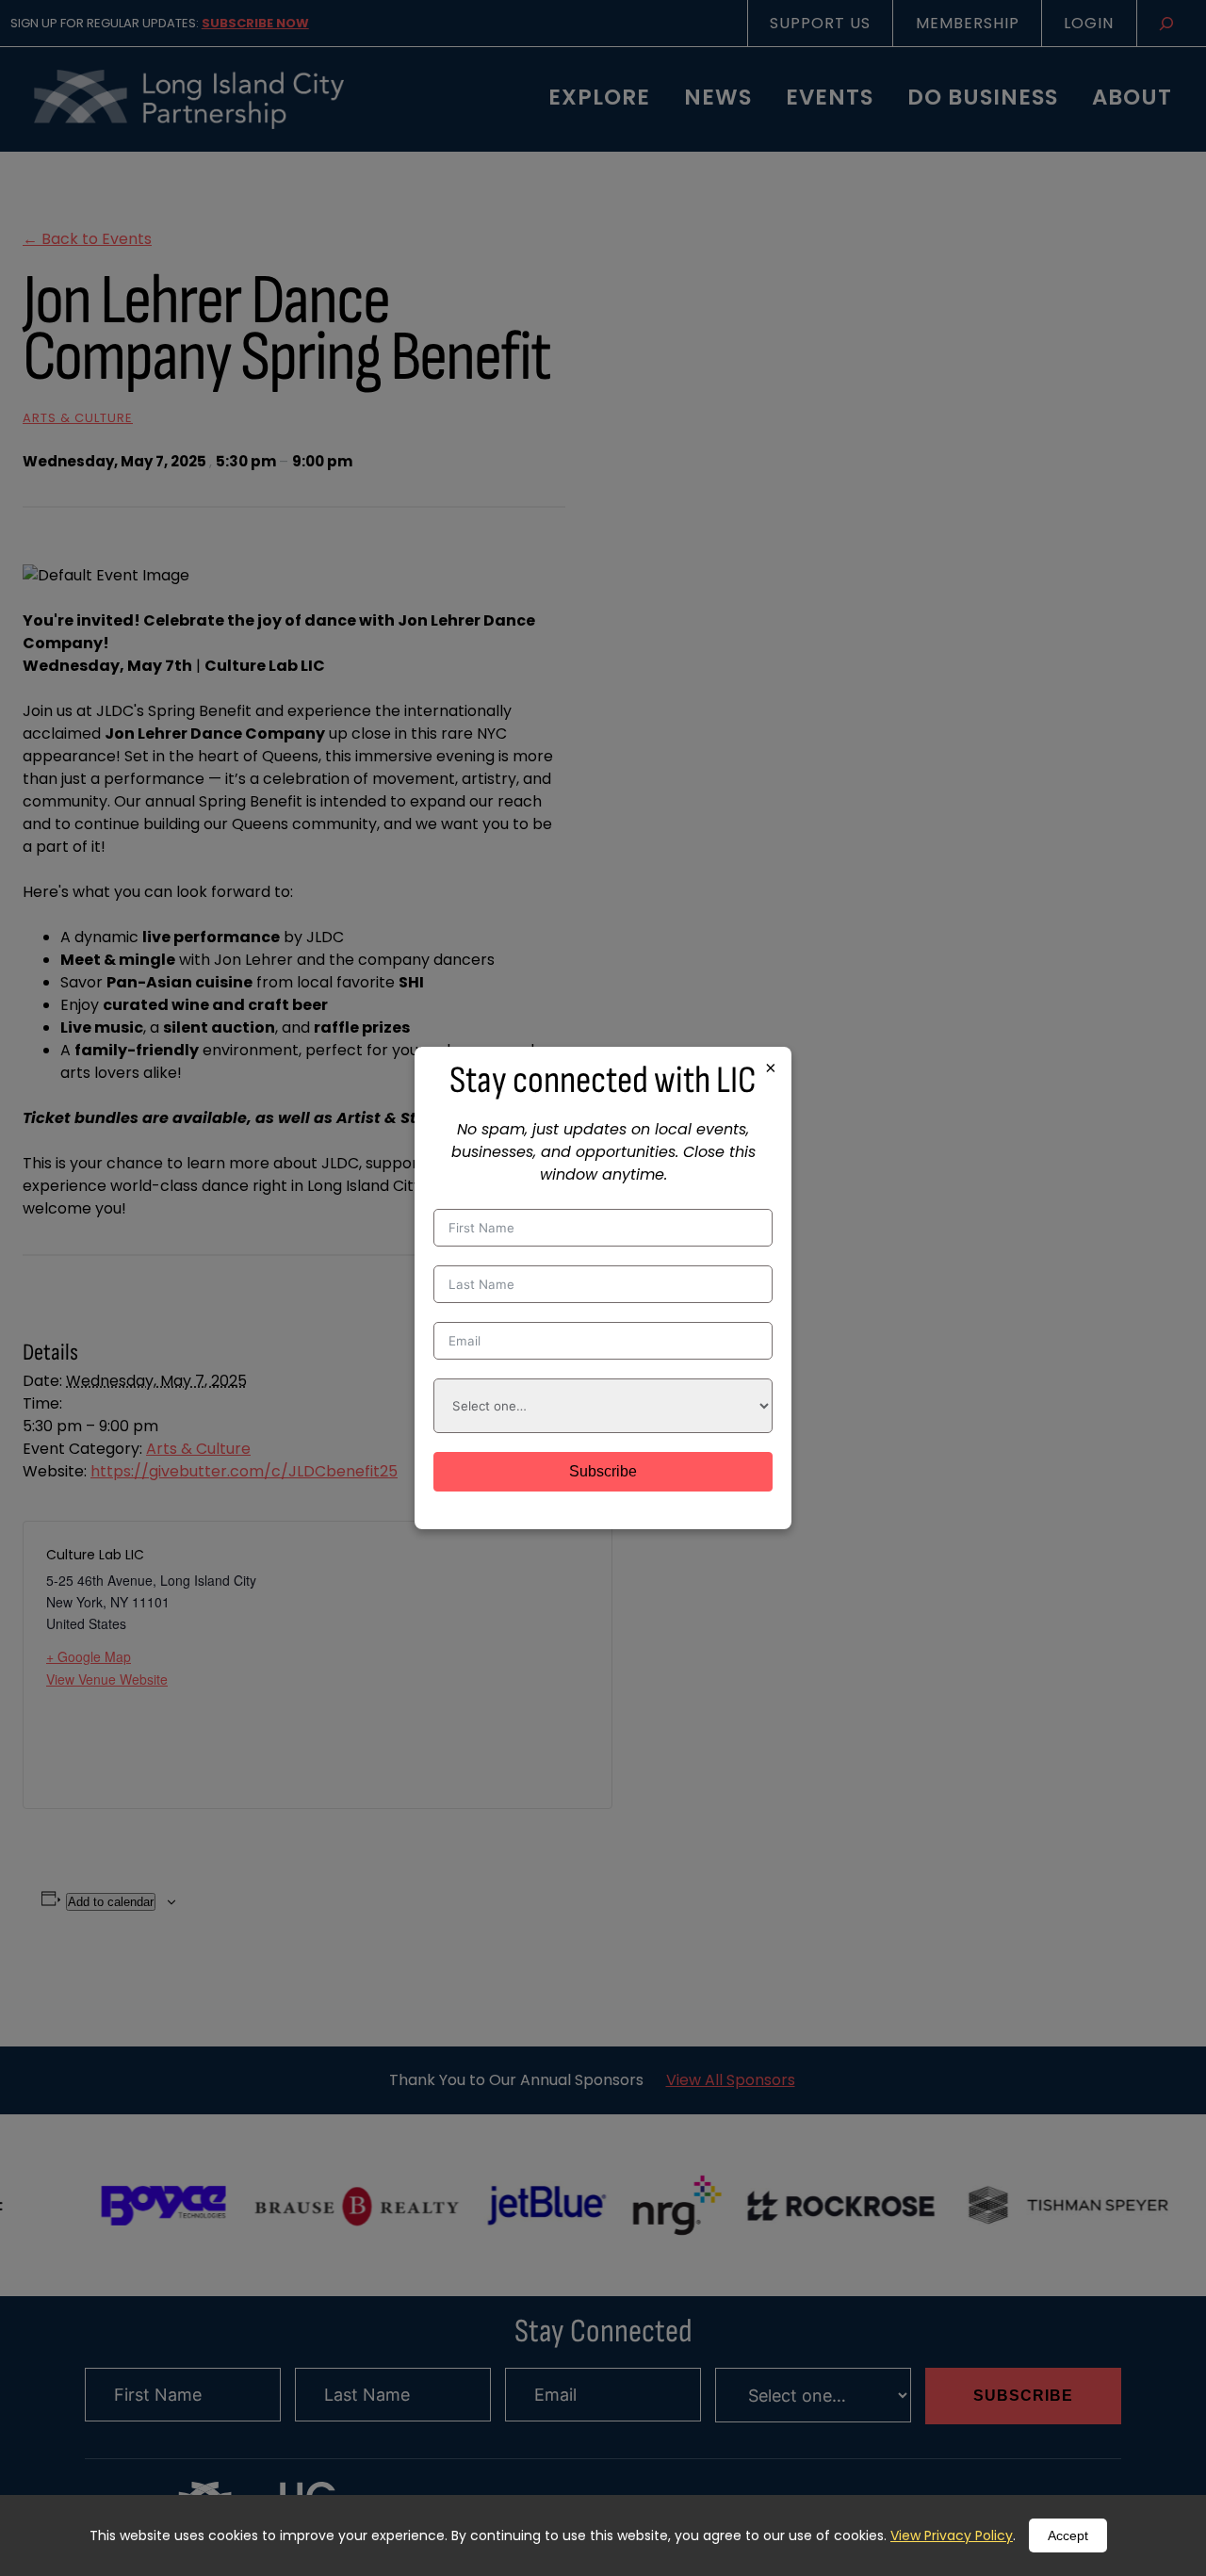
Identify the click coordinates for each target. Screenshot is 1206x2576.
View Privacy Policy (952, 2535)
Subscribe (603, 1471)
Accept (1068, 2535)
